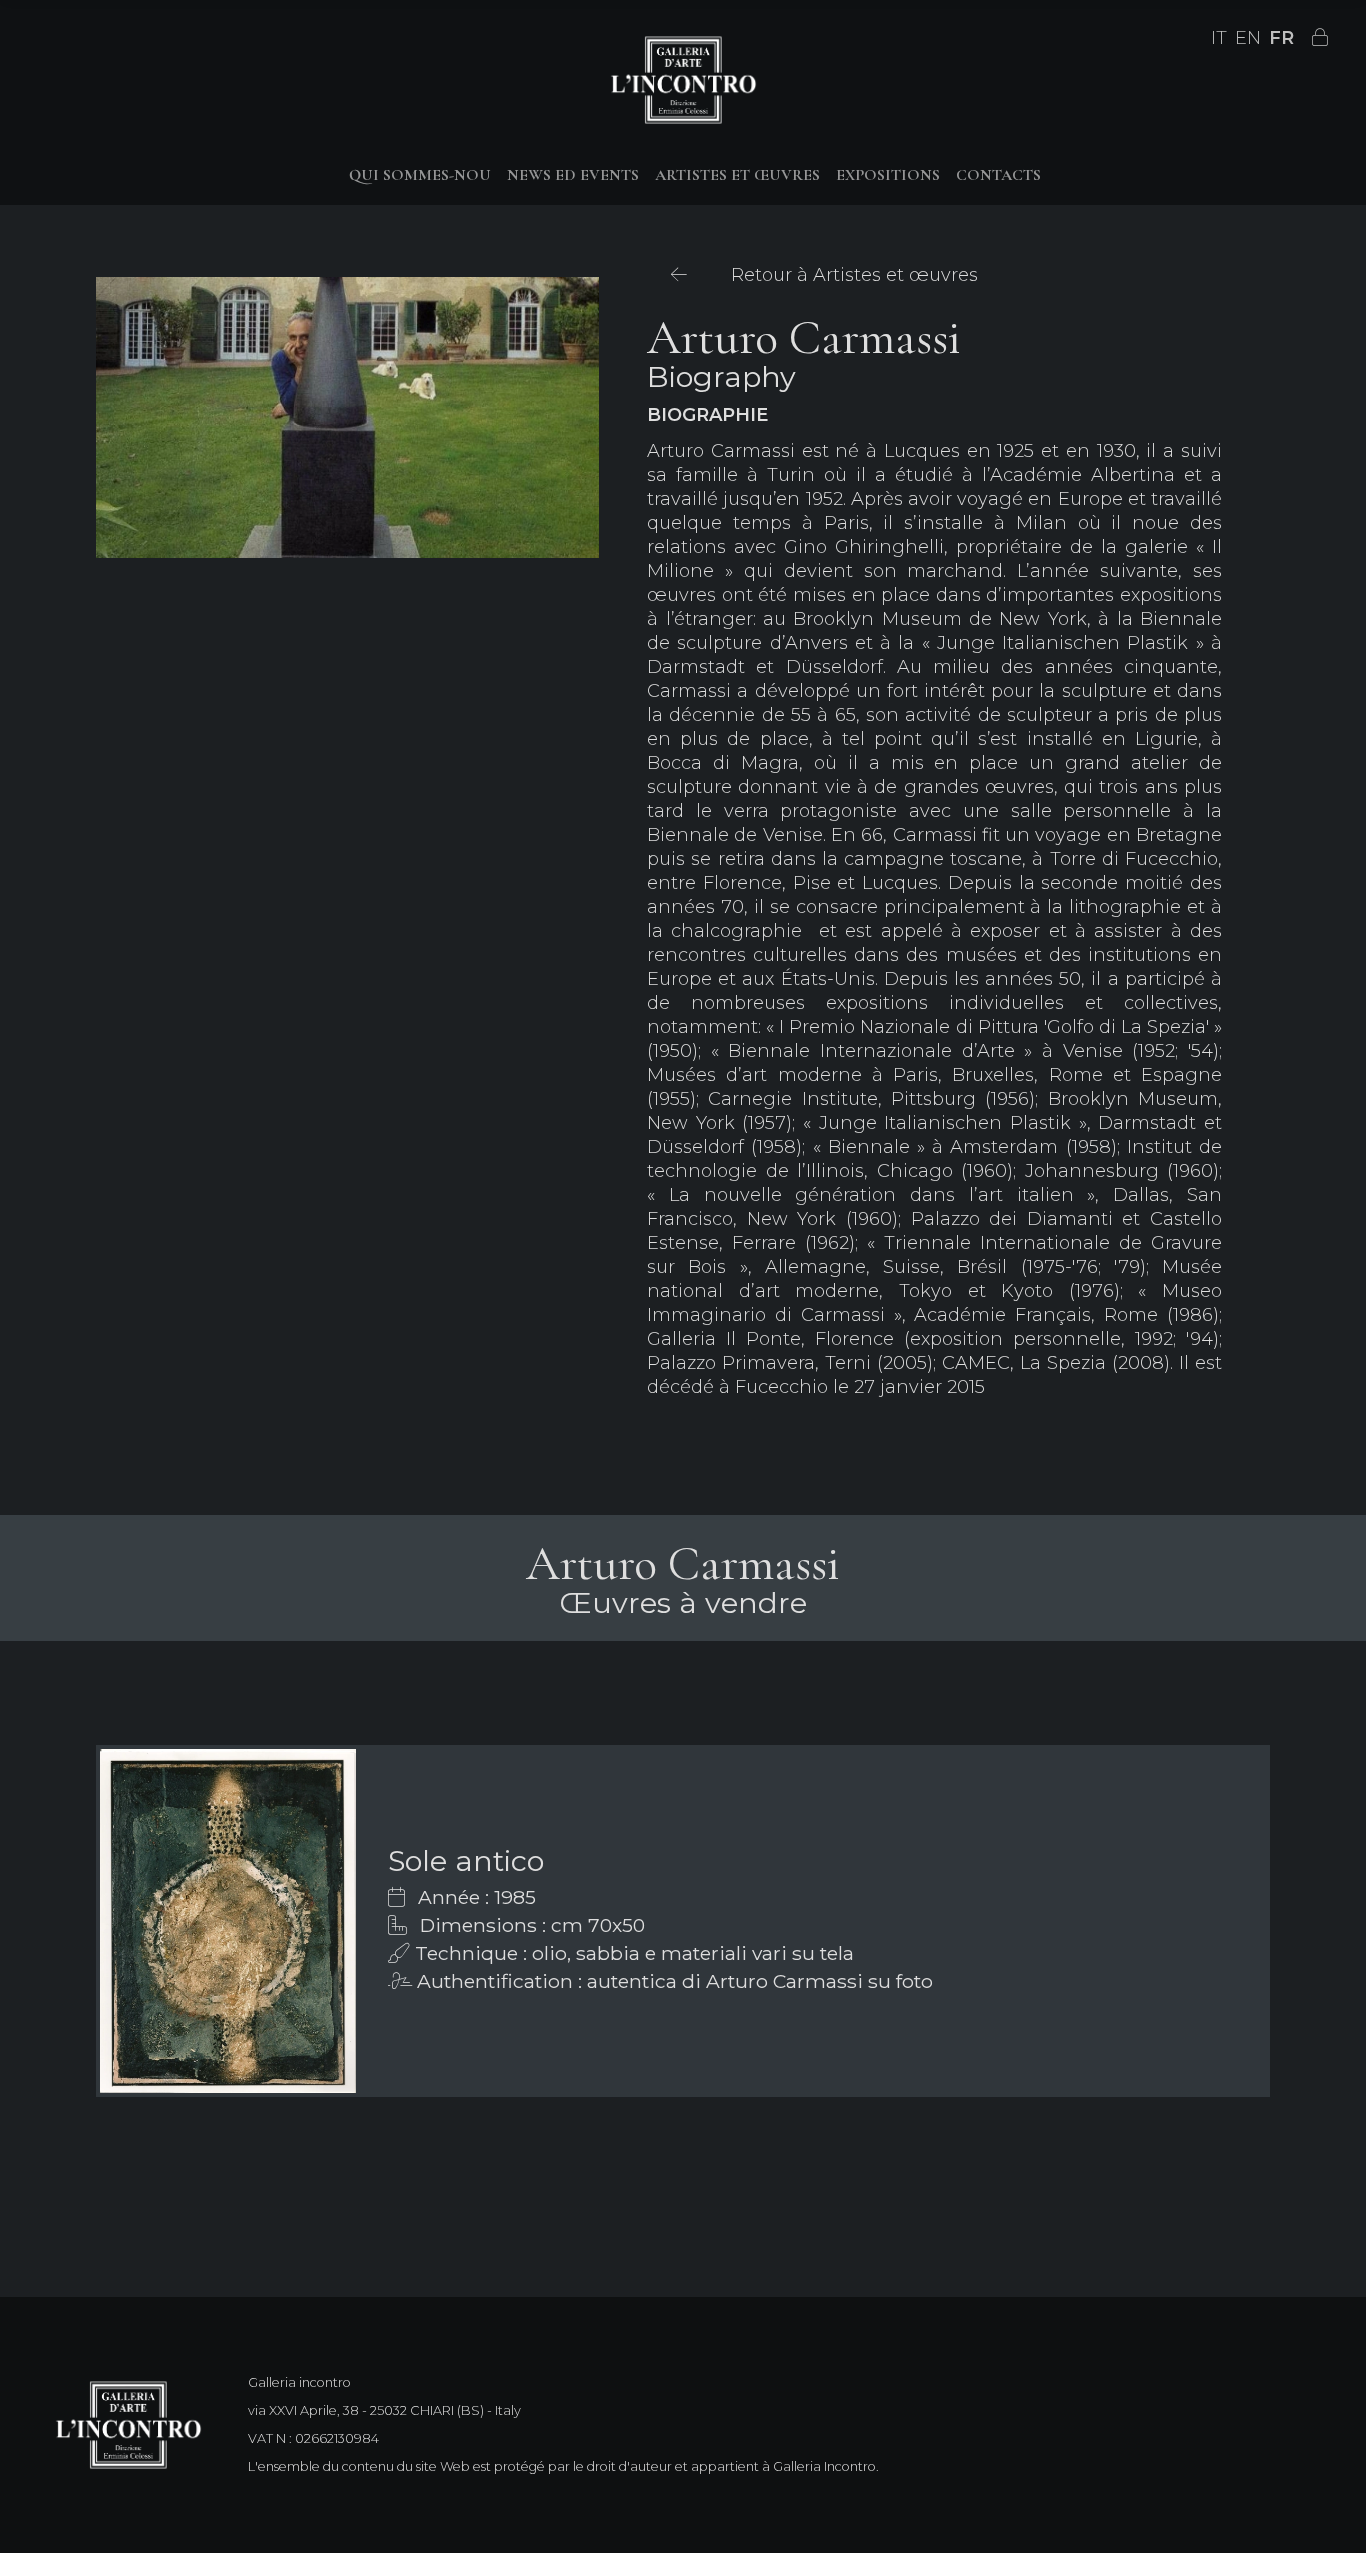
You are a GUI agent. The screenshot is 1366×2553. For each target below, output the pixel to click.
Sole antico (466, 1860)
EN (1248, 38)
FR (1281, 38)
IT (1219, 38)
